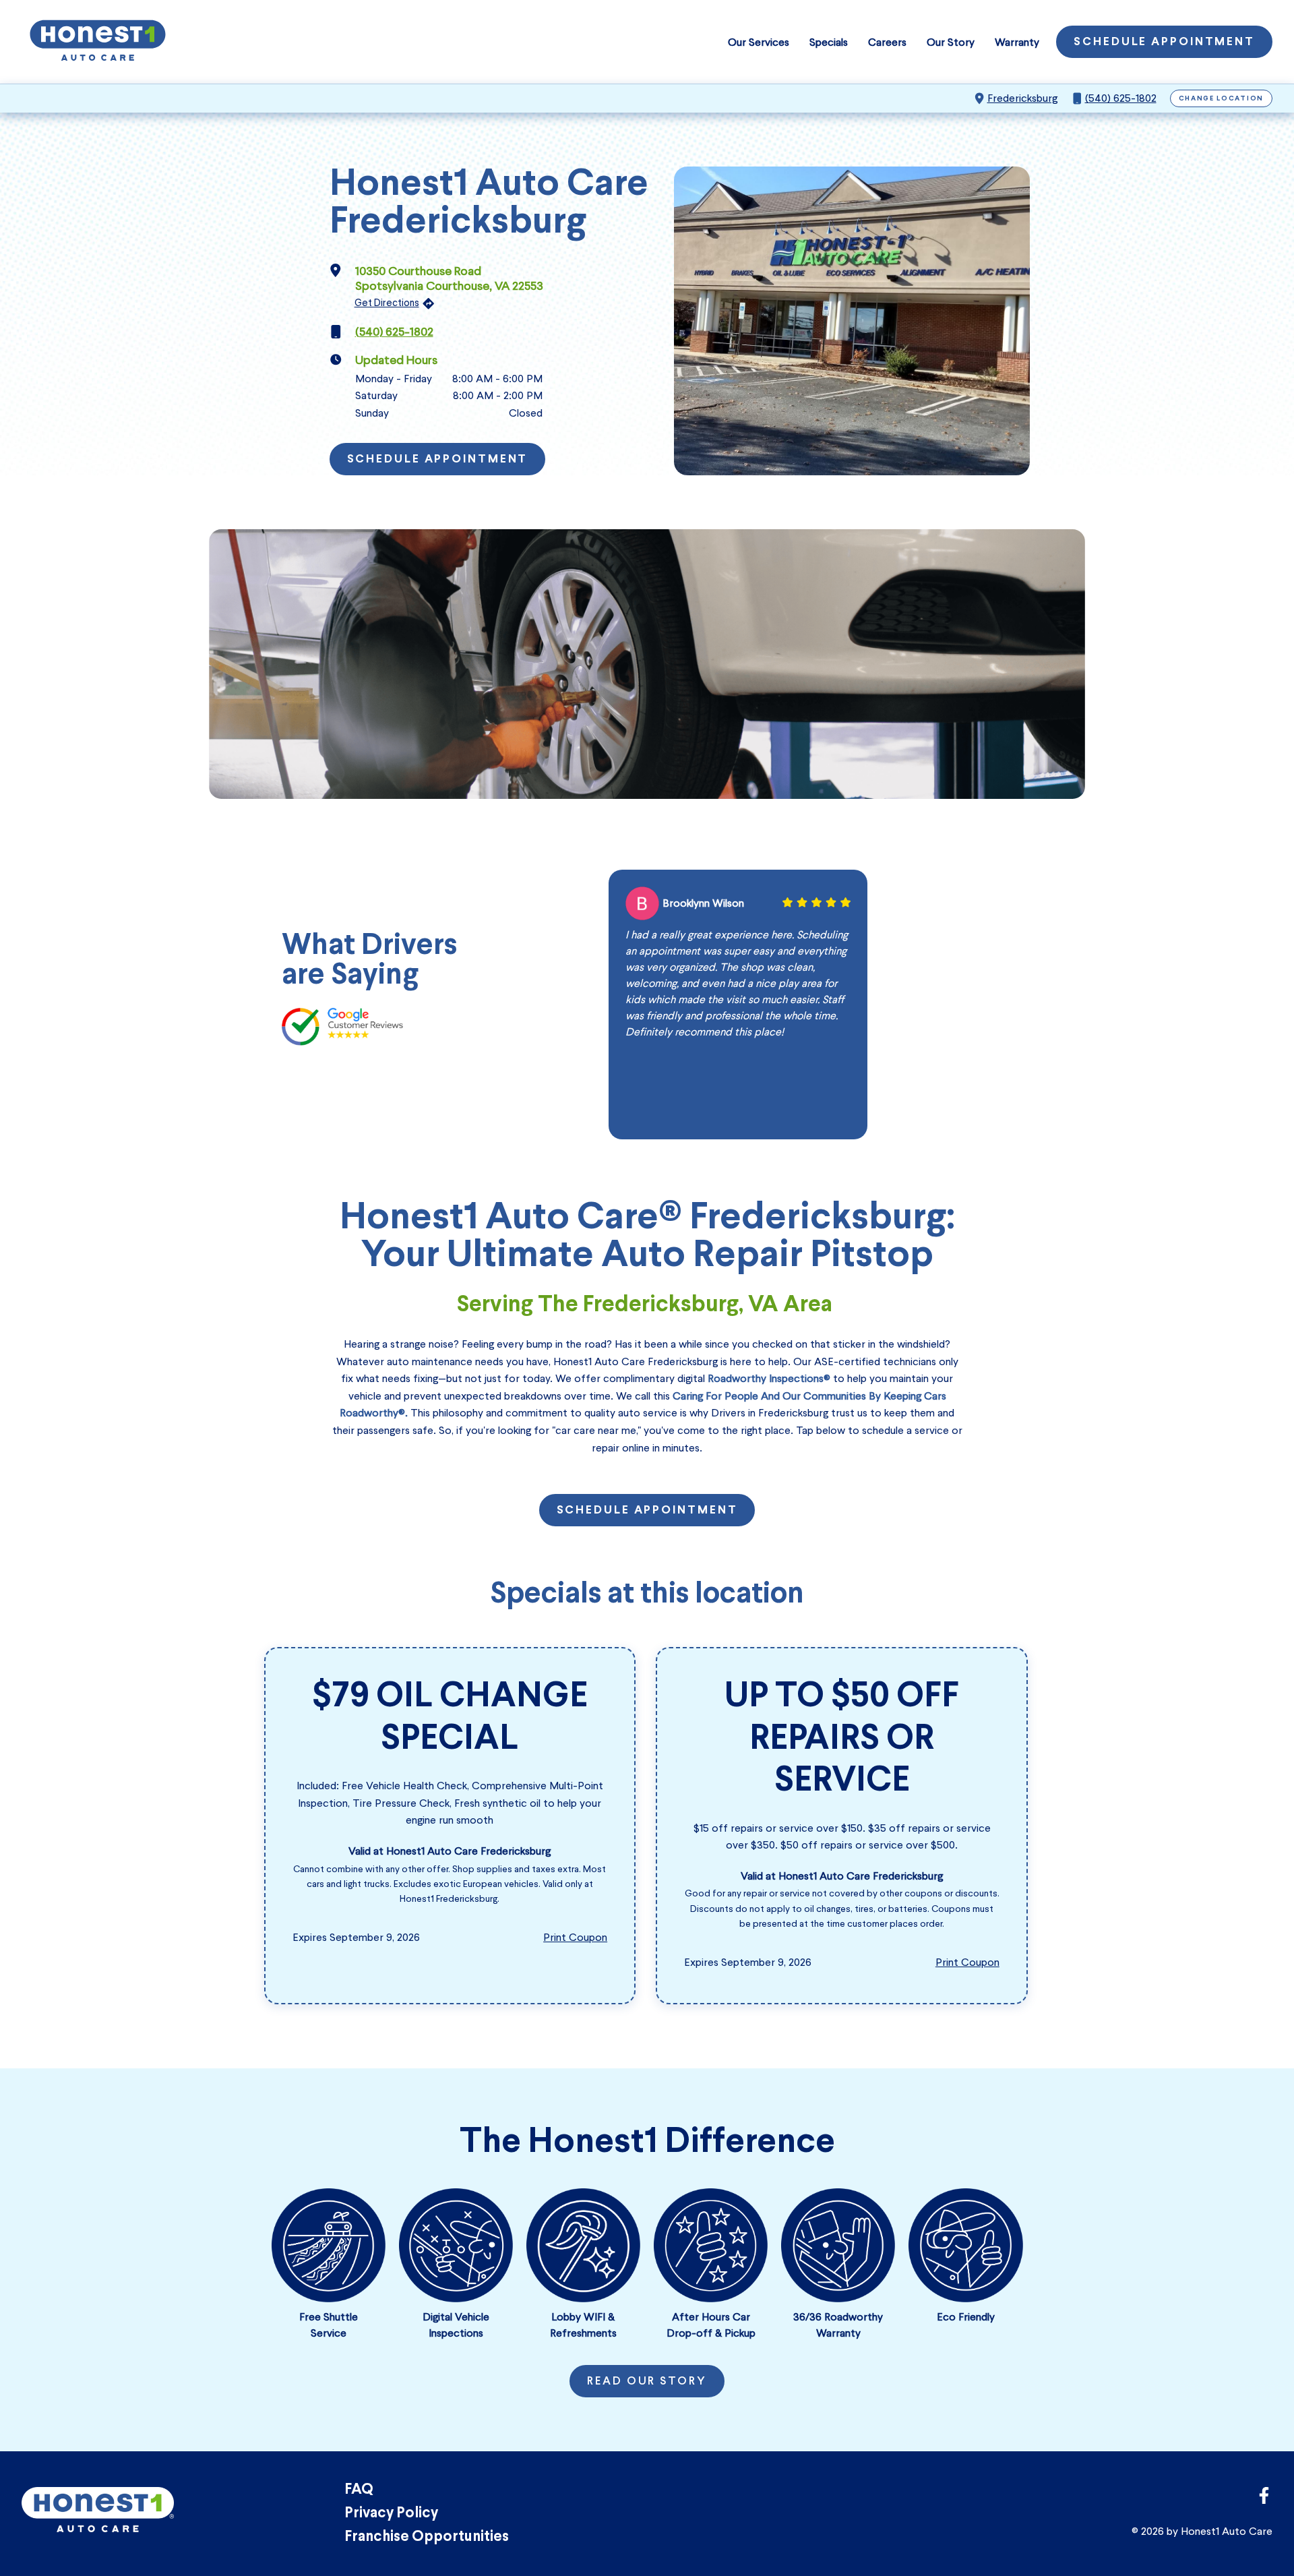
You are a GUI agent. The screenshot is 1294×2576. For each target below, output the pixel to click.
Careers (887, 42)
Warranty (1017, 42)
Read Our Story (647, 2382)
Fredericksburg (1022, 98)
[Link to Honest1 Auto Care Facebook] (1264, 2499)
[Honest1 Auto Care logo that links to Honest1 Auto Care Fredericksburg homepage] (98, 42)
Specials (829, 42)
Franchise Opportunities (427, 2537)
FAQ (359, 2490)
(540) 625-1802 (1121, 98)
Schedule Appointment (1164, 42)
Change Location (1222, 99)
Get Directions (387, 303)
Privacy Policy (391, 2514)
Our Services (759, 42)
